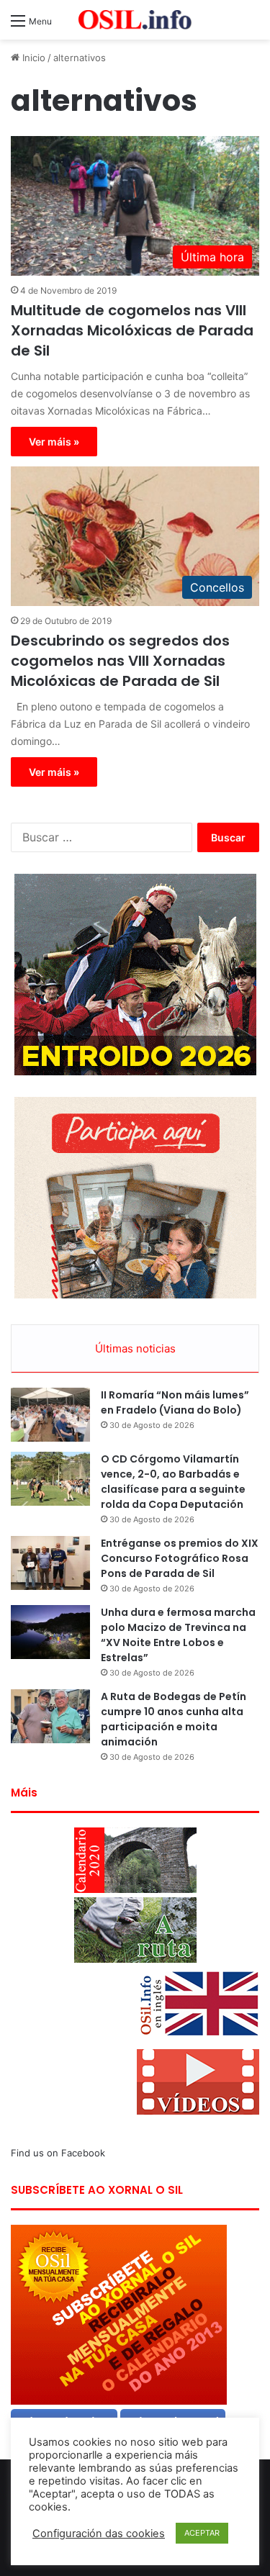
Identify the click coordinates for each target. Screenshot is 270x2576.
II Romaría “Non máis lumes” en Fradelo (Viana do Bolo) (175, 1402)
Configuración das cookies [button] (99, 2534)
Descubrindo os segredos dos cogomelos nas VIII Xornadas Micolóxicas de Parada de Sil (120, 661)
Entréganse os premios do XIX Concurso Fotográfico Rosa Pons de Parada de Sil (180, 1558)
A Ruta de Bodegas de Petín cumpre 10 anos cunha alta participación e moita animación (174, 1719)
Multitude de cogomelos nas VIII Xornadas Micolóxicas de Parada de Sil (132, 330)
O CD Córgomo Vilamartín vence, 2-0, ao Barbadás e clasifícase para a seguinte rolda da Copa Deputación (173, 1482)
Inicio (32, 58)
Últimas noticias (135, 1348)
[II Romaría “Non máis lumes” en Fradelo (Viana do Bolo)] (50, 1415)
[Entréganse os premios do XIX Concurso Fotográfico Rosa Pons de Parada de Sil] (50, 1563)
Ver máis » (54, 442)
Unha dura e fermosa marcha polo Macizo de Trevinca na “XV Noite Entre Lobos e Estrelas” (178, 1635)
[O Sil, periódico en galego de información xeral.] (135, 20)
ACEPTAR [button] (202, 2533)
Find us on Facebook (58, 2153)
